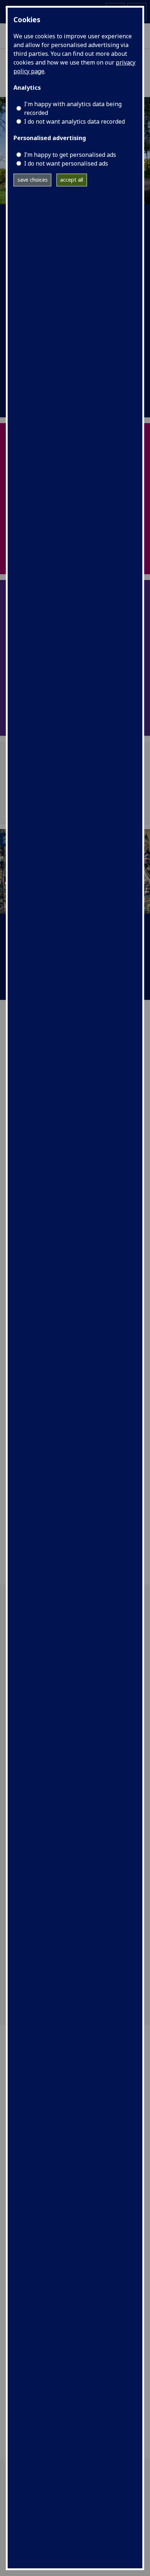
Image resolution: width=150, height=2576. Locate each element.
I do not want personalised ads (66, 163)
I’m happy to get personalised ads (70, 155)
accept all (72, 180)
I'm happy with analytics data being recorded (73, 108)
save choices (33, 180)
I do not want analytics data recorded (74, 121)
